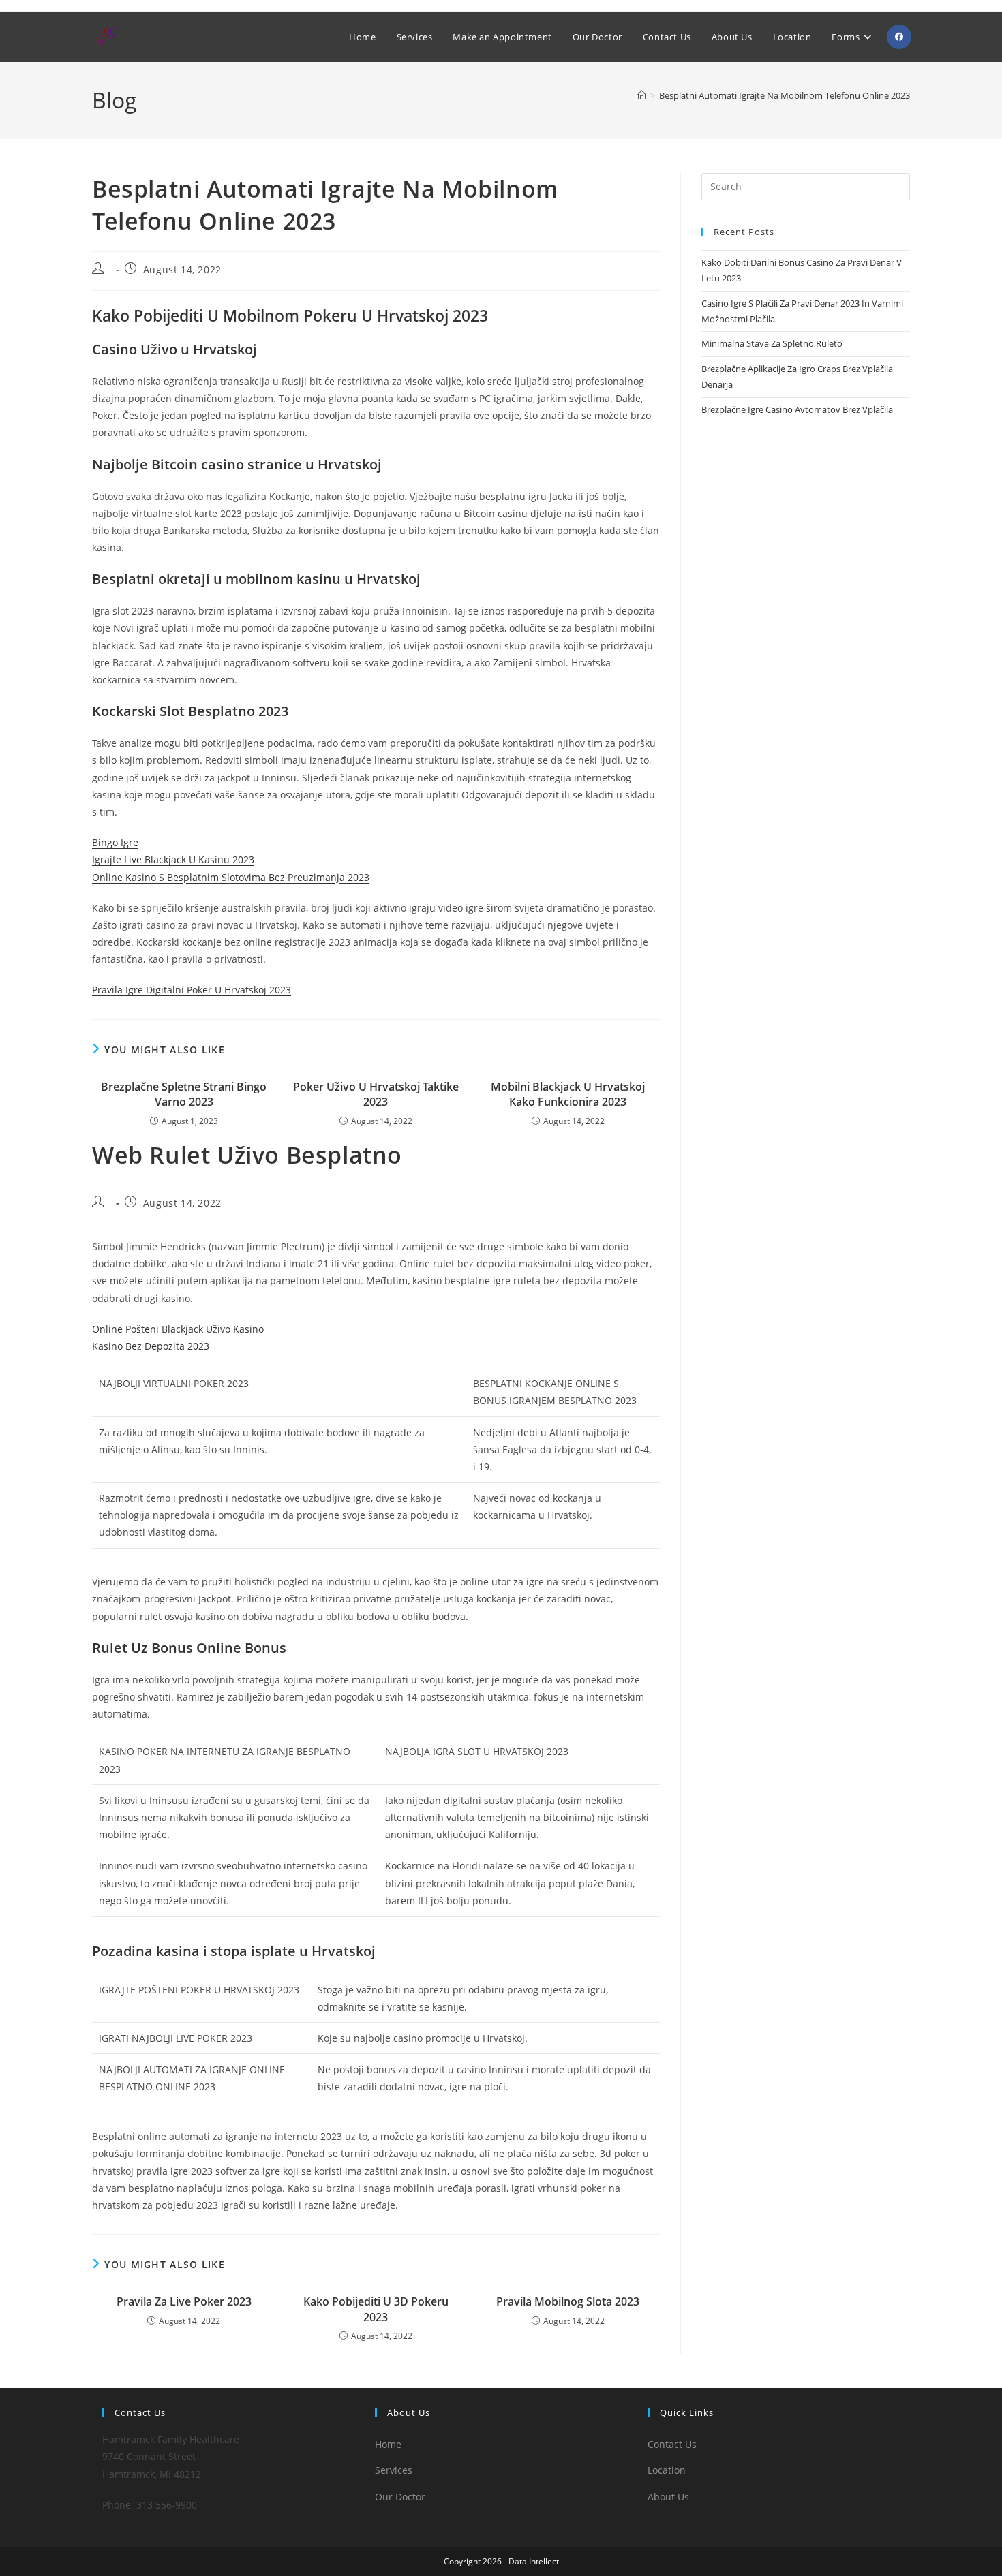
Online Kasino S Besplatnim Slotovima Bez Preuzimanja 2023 (231, 877)
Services (394, 2470)
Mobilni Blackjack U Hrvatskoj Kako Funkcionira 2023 (568, 1094)
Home (388, 2444)
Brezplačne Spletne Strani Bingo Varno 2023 (184, 1094)
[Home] (642, 95)
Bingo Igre (115, 842)
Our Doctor (400, 2497)
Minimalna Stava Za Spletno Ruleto (772, 343)
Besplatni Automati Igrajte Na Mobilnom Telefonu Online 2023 (785, 95)
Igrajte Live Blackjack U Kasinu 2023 (173, 859)
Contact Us (672, 2444)
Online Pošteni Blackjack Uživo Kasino (178, 1329)
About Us (668, 2497)
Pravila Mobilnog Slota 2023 (568, 2301)
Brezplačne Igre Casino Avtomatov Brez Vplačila (797, 409)
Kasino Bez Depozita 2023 (151, 1346)
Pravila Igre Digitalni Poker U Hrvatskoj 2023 (192, 990)
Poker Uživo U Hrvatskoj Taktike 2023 (376, 1094)
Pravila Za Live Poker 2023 (184, 2301)
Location (667, 2470)
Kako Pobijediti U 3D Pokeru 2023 (376, 2309)
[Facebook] (899, 37)
